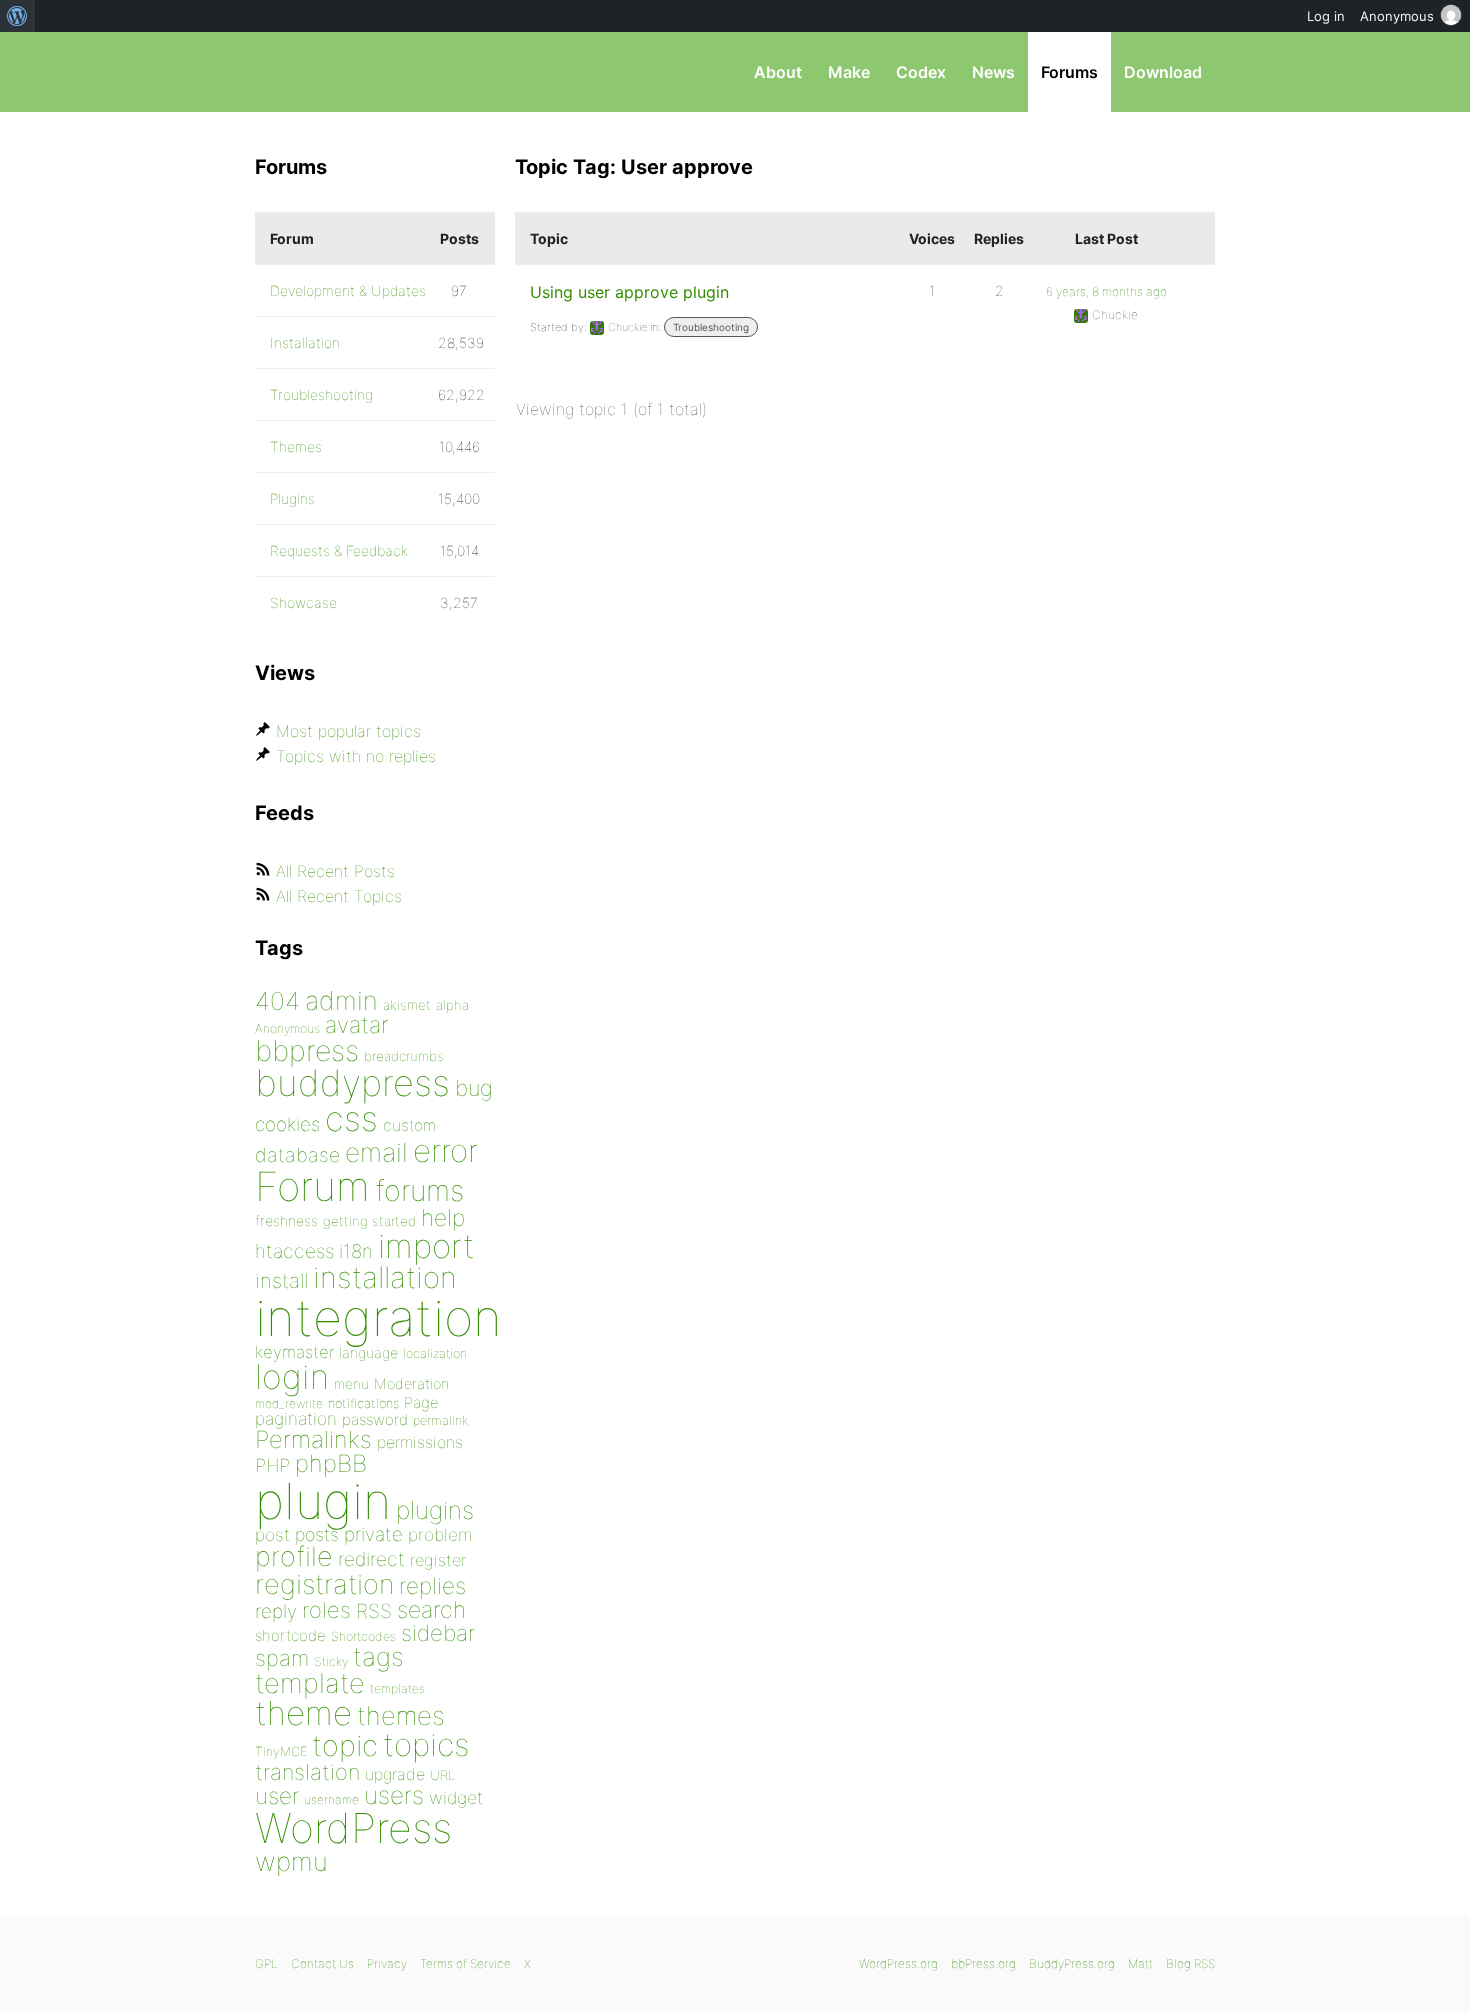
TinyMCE (281, 1751)
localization (435, 1353)
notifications (363, 1403)
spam (282, 1658)
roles (326, 1610)
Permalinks (313, 1439)
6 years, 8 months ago (1106, 291)
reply (276, 1611)
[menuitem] (17, 16)
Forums (1069, 72)
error (445, 1151)
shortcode (290, 1635)
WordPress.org (898, 1963)
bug (474, 1088)
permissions (420, 1442)
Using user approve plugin (629, 292)
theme (303, 1713)
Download (1163, 72)
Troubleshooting (711, 327)
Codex (921, 72)
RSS (374, 1611)
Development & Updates (348, 290)
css (351, 1118)
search (431, 1610)
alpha (452, 1005)
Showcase (303, 602)
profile (294, 1556)
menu (351, 1384)
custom (409, 1125)
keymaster (294, 1352)
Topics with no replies (356, 756)
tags (378, 1656)
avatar (356, 1025)
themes (401, 1715)
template (310, 1683)
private (373, 1534)
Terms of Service (465, 1963)
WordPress (353, 1828)
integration (378, 1317)
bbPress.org (359, 72)
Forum (312, 1186)
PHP (272, 1465)
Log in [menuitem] (1326, 16)
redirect (371, 1559)
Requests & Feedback (339, 550)
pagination (296, 1418)
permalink (440, 1420)
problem (440, 1534)
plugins (435, 1510)
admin (341, 1000)
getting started (369, 1221)
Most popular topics (348, 731)
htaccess (294, 1251)
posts (317, 1534)
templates (397, 1688)
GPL (266, 1963)
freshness (286, 1220)
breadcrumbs (404, 1056)
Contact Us (322, 1963)
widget (456, 1797)
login (292, 1376)
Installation (305, 342)
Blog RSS (1190, 1963)
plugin (323, 1501)
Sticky (331, 1661)
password (375, 1419)
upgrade (395, 1774)
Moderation (411, 1383)
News (993, 72)
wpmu (291, 1861)
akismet (407, 1005)
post (272, 1534)
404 (277, 1001)
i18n (356, 1251)
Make (849, 72)
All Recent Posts (335, 871)
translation (307, 1772)
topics (426, 1745)
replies (432, 1585)
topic (345, 1745)
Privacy (387, 1963)
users (394, 1795)
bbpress (307, 1050)
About (778, 72)
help (443, 1218)
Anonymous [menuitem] (1397, 16)
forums (419, 1190)
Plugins (292, 498)
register (438, 1560)
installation (385, 1277)
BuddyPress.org (1072, 1963)
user (277, 1795)
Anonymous (287, 1028)
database (297, 1155)
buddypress (352, 1083)
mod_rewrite (289, 1403)
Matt (1140, 1963)
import (426, 1246)
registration (324, 1584)
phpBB (331, 1463)
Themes (296, 446)
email (376, 1152)
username (331, 1799)
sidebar (438, 1632)
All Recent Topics (339, 896)
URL (442, 1775)
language (368, 1352)
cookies (287, 1124)
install (281, 1280)
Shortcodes (363, 1636)
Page (421, 1402)
